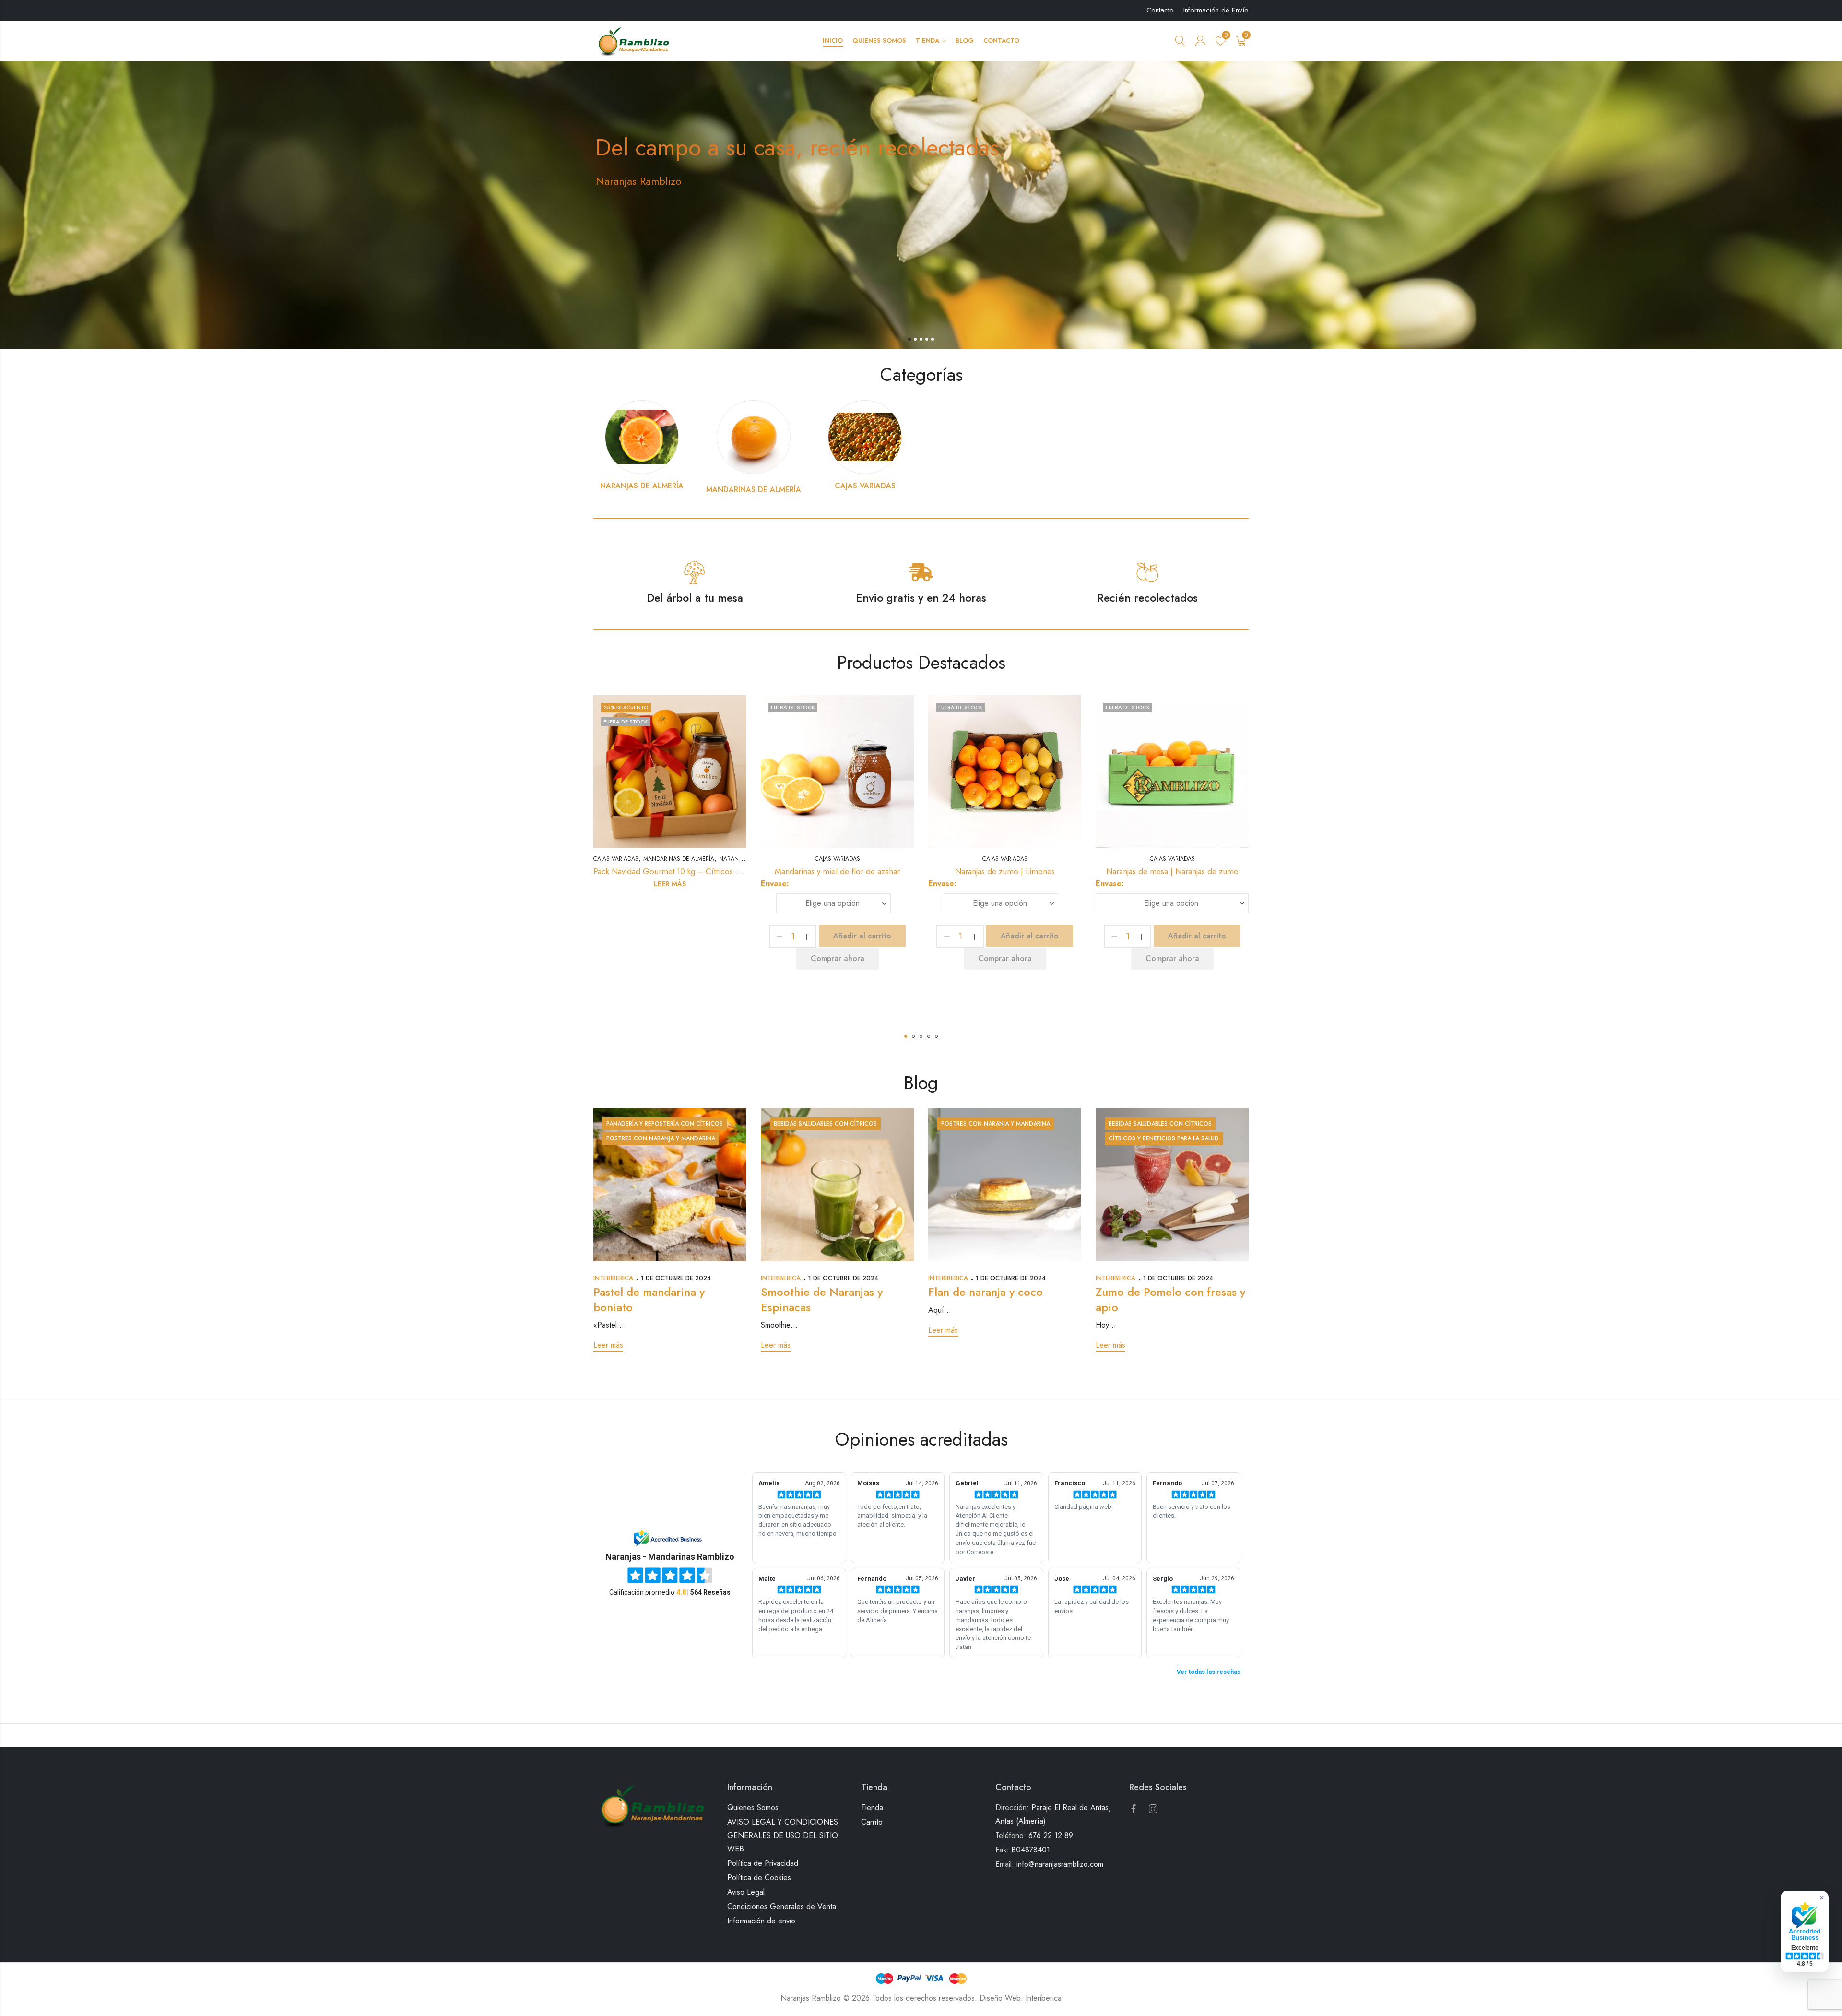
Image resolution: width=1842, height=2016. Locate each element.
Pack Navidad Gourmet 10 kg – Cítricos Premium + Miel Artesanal (710, 871)
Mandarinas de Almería (679, 859)
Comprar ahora (838, 958)
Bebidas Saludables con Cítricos (825, 1124)
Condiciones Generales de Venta (782, 1906)
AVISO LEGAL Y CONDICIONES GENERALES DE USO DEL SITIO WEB (783, 1835)
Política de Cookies (759, 1878)
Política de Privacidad (763, 1863)
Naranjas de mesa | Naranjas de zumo (1172, 871)
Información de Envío (1216, 10)
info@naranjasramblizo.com (1060, 1864)
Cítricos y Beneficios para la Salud (1164, 1138)
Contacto (1160, 10)
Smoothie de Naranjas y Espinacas (822, 1299)
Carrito (872, 1822)
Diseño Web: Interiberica (1021, 1998)
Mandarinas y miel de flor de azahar (837, 871)
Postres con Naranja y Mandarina (661, 1138)
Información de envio (761, 1921)
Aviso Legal (746, 1892)
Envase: (775, 883)
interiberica (613, 1278)
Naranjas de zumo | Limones (1005, 871)
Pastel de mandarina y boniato (649, 1299)
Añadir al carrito (862, 936)
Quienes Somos (753, 1808)
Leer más (670, 884)
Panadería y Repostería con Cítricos (665, 1124)
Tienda (872, 1808)
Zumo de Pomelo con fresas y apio (1170, 1299)
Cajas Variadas (616, 859)
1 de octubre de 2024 (676, 1278)
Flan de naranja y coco (986, 1292)
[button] (906, 1036)
